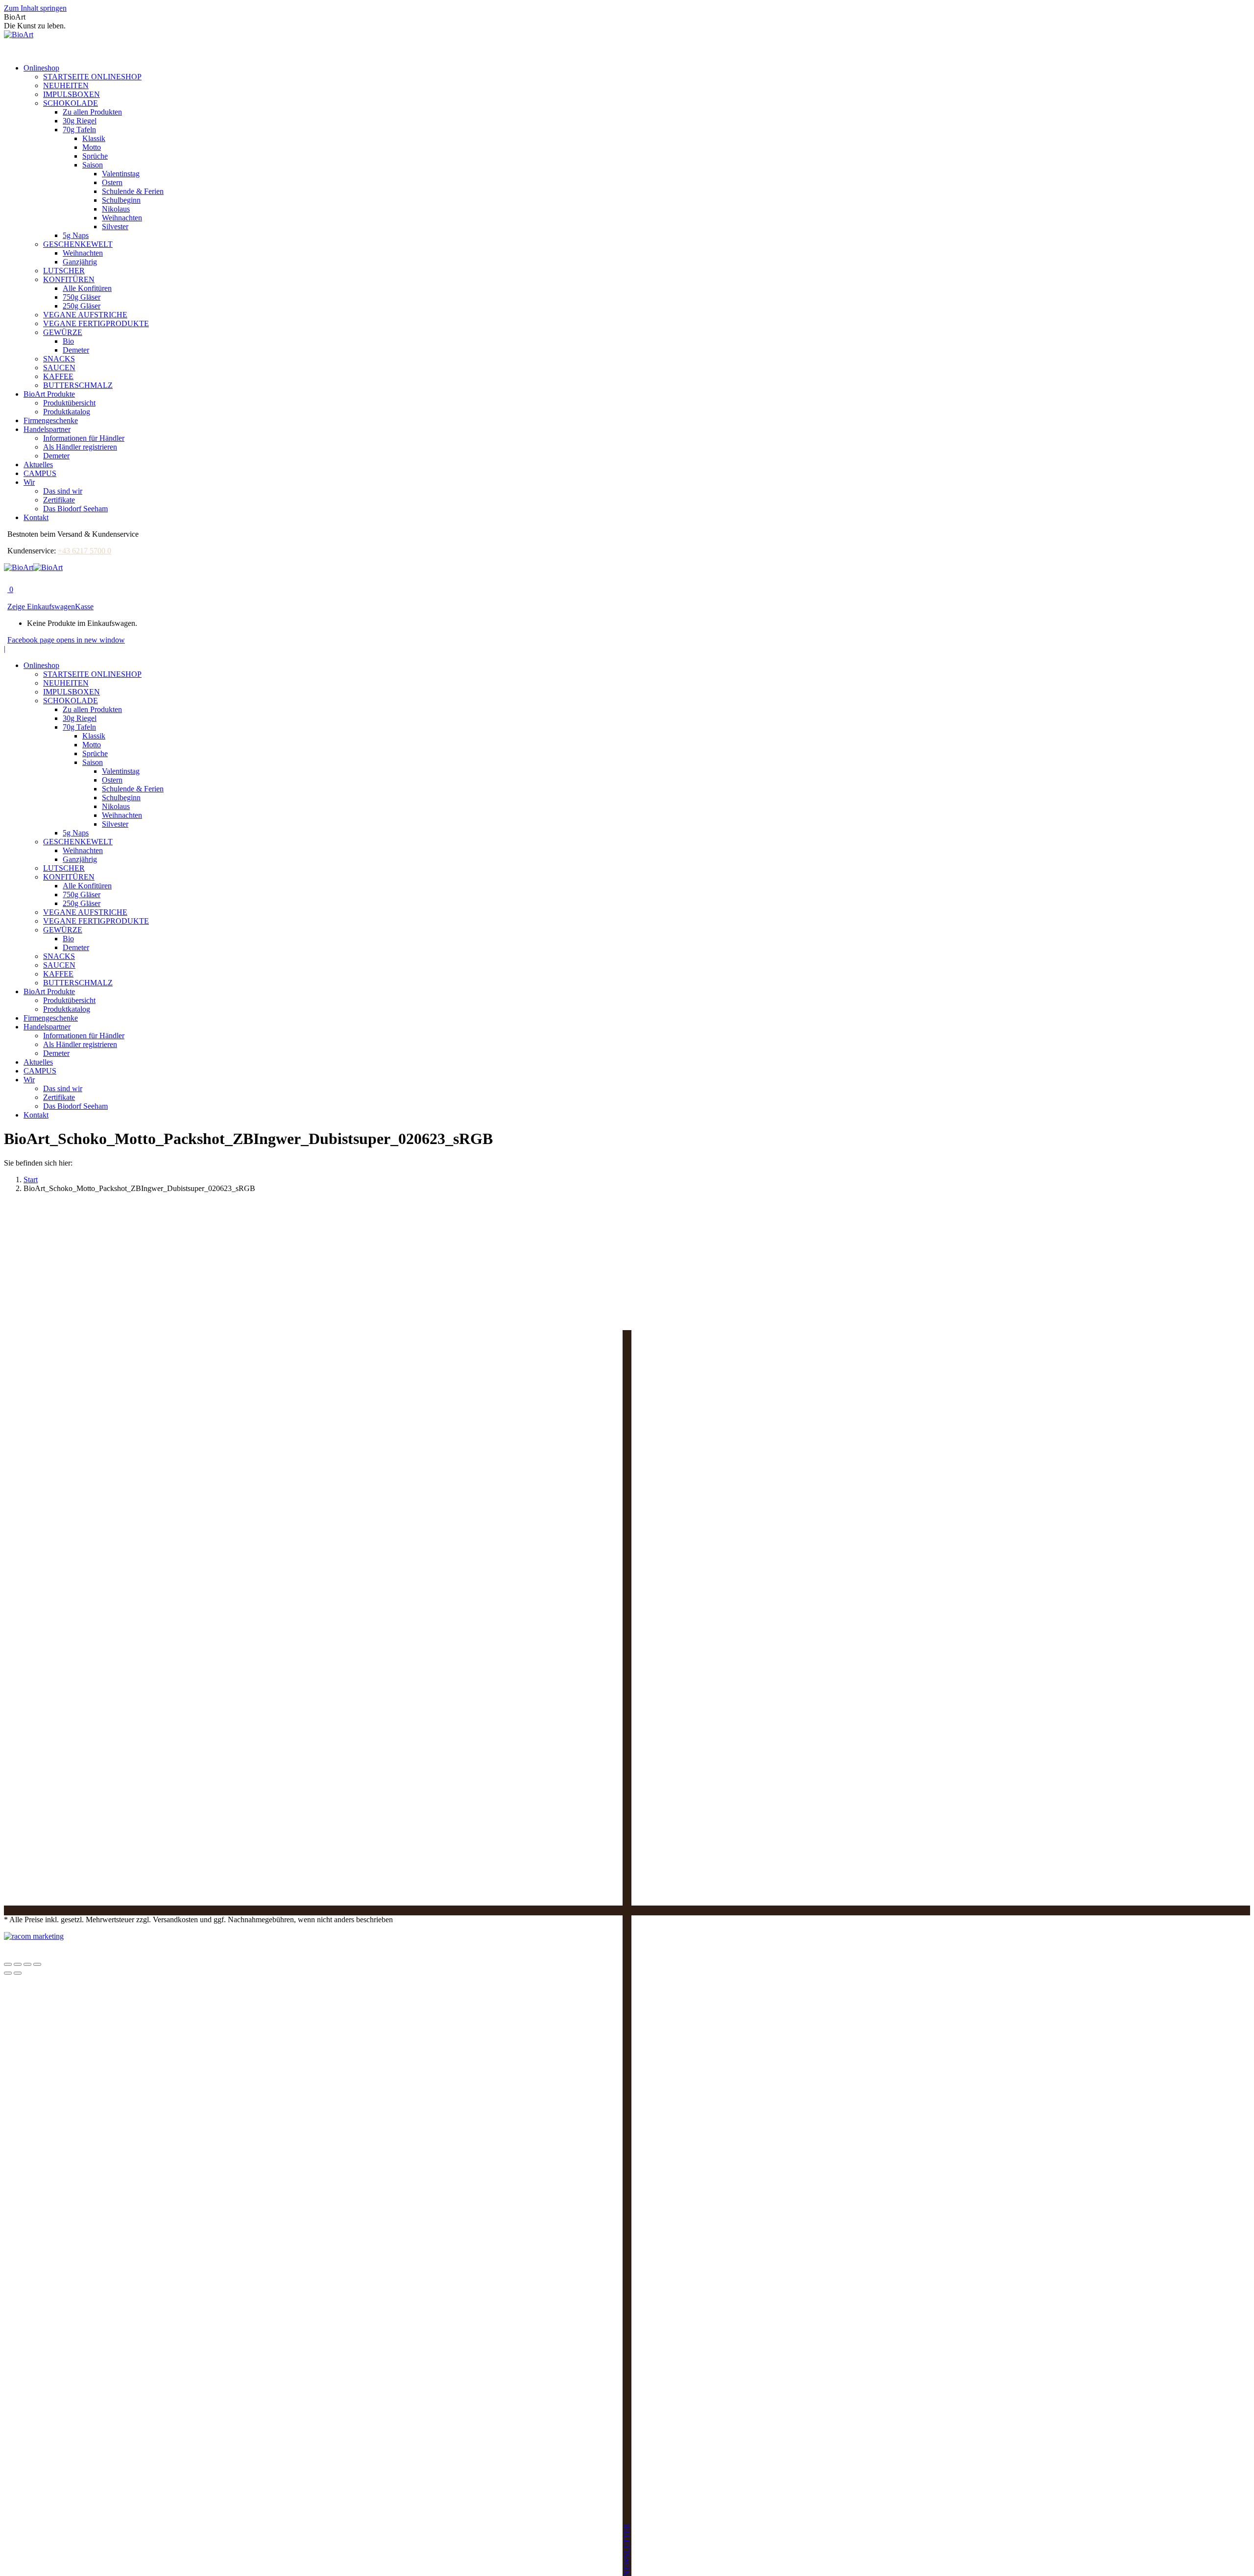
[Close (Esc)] (8, 1964)
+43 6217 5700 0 (84, 551)
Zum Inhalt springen (35, 8)
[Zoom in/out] (37, 1964)
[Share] (18, 1964)
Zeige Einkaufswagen (41, 607)
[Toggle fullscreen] (27, 1964)
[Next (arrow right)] (18, 1973)
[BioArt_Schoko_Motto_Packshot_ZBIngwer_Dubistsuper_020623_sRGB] (271, 1901)
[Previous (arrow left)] (8, 1973)
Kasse (84, 607)
